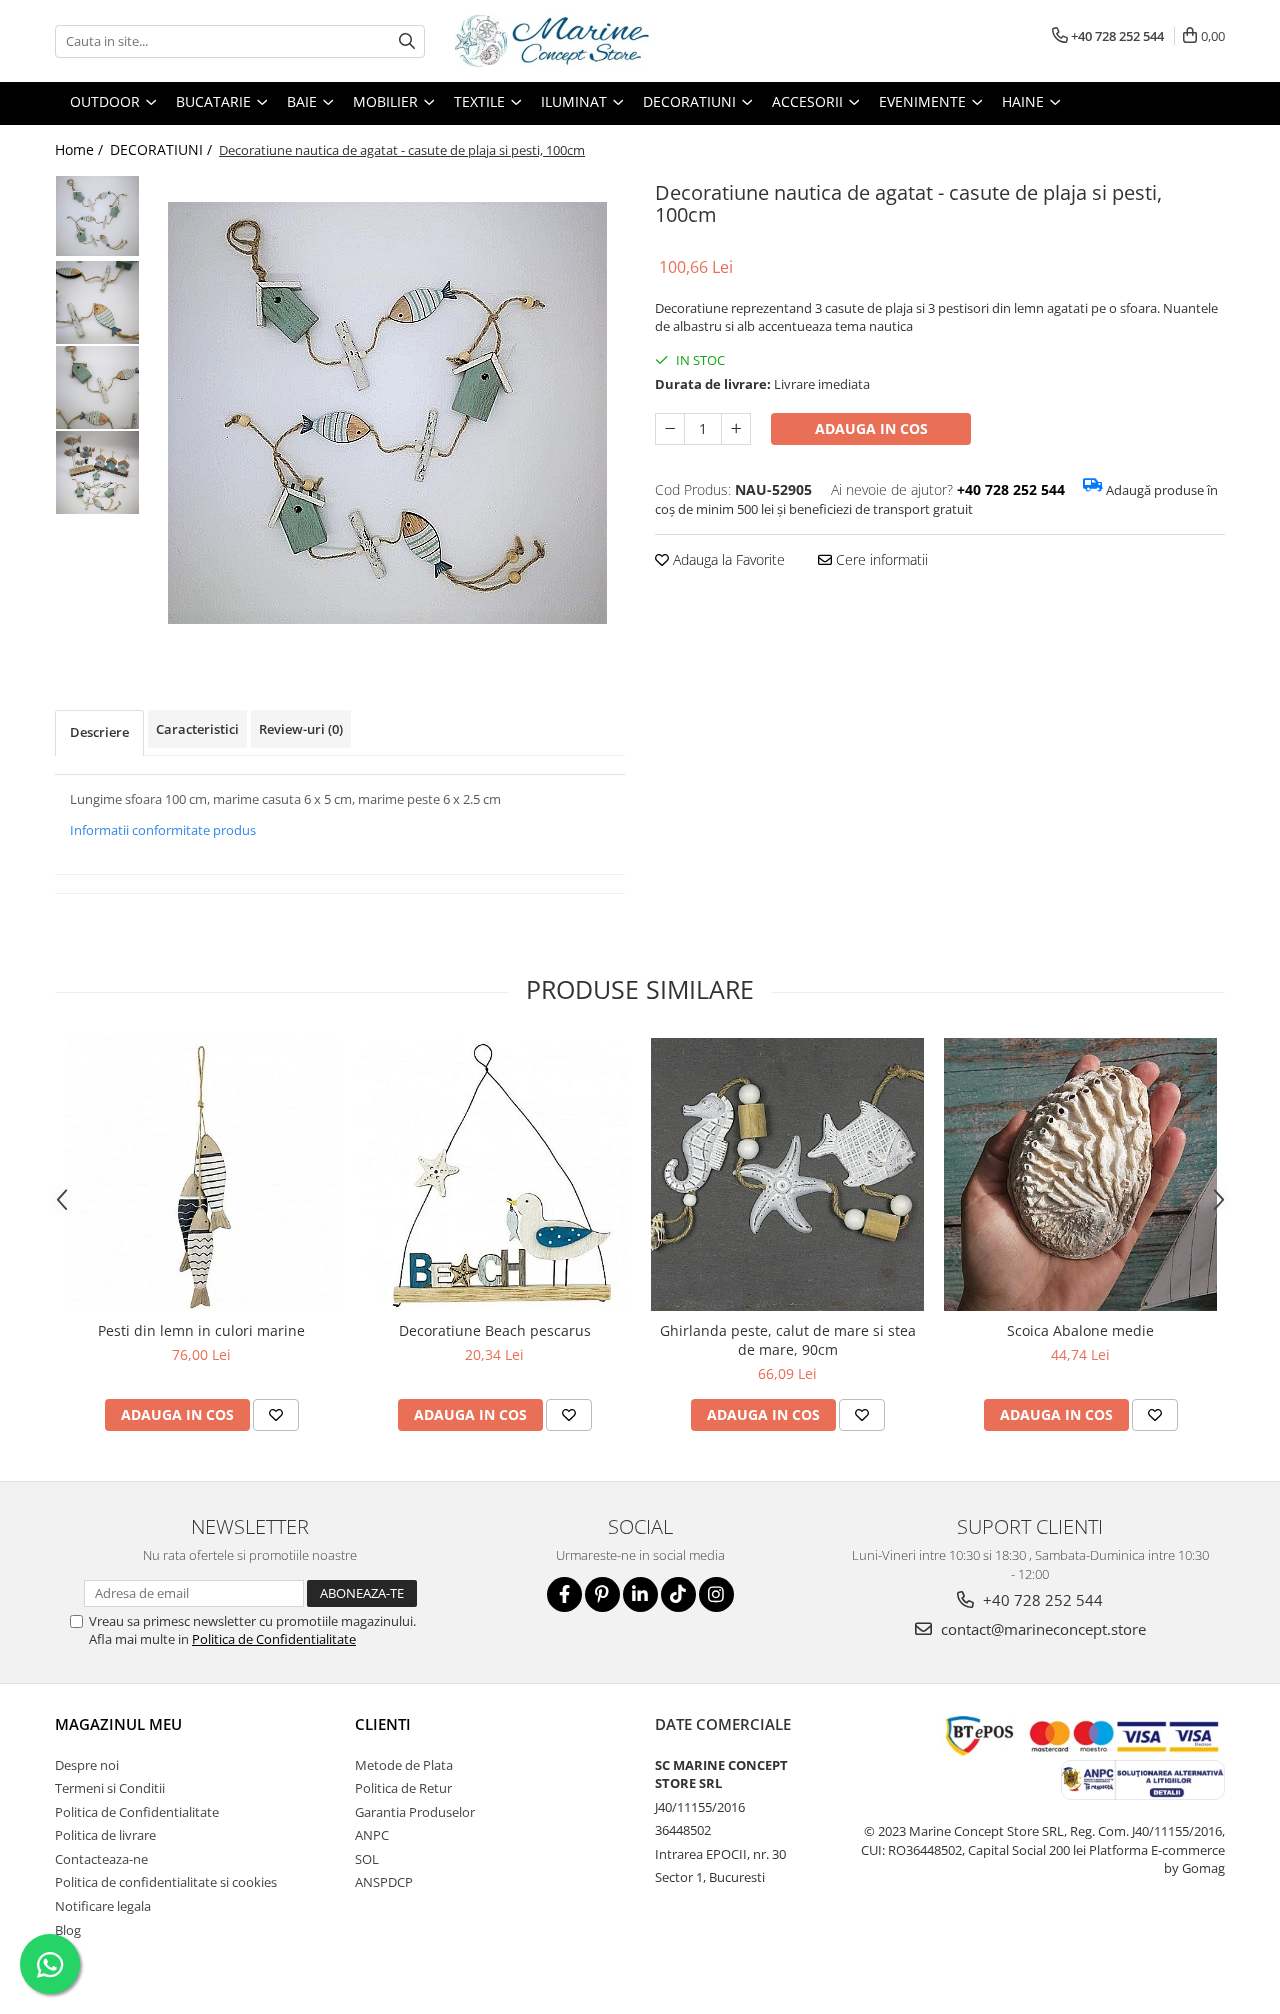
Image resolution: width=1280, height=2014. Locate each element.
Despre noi (87, 1765)
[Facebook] (564, 1594)
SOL (367, 1859)
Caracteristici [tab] (197, 729)
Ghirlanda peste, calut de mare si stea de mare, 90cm (788, 1340)
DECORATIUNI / (163, 149)
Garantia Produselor (415, 1812)
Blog (68, 1930)
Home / (81, 149)
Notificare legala (103, 1906)
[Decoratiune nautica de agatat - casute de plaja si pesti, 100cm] (387, 413)
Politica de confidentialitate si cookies (166, 1882)
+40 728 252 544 (1041, 1600)
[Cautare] (407, 41)
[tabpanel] (387, 413)
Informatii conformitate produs (163, 830)
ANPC (372, 1835)
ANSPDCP (384, 1882)
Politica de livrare (105, 1835)
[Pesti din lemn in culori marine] (201, 1174)
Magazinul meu (118, 1724)
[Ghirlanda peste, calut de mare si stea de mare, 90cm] (787, 1174)
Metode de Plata (404, 1765)
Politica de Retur (403, 1788)
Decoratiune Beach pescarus (495, 1330)
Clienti (383, 1724)
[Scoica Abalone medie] (1080, 1174)
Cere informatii (880, 559)
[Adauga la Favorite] (276, 1415)
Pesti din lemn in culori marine (201, 1330)
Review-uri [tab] (301, 729)
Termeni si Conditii (110, 1788)
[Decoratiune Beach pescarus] (494, 1174)
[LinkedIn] (640, 1594)
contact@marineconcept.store (1041, 1629)
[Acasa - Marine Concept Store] (555, 41)
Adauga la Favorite (727, 559)
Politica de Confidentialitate (274, 1639)
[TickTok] (678, 1594)
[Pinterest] (602, 1594)
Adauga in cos (871, 428)
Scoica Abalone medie (1080, 1330)
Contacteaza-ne (101, 1859)
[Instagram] (716, 1594)
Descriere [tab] (99, 732)
